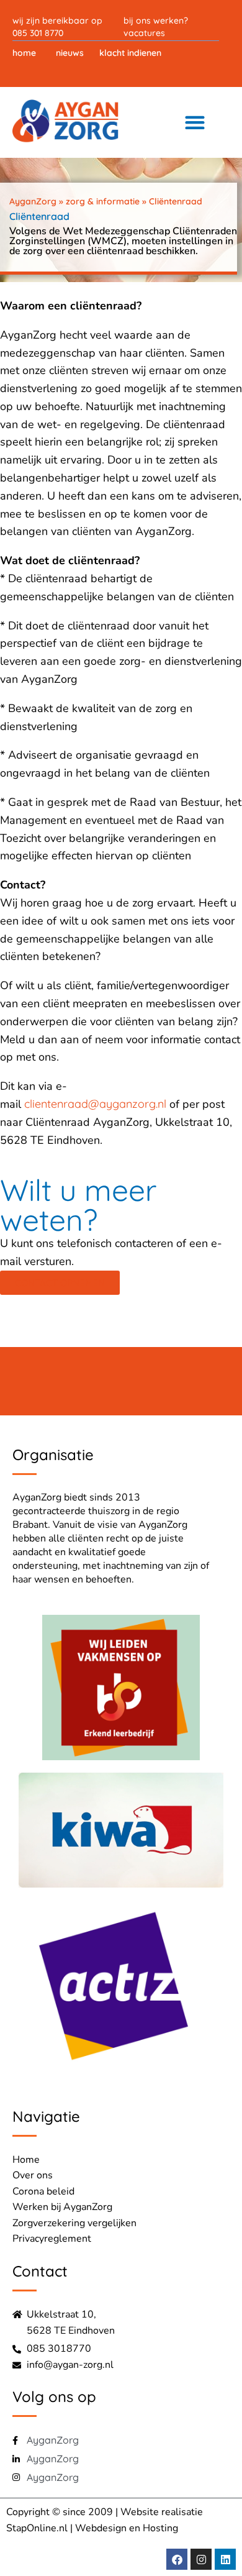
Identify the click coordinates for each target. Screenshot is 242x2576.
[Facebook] (177, 2559)
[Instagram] (201, 2559)
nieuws (70, 53)
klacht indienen (130, 53)
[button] (195, 122)
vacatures (144, 33)
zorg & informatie (103, 201)
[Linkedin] (225, 2559)
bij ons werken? (156, 21)
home (24, 53)
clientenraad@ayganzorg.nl (95, 1104)
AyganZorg (33, 201)
